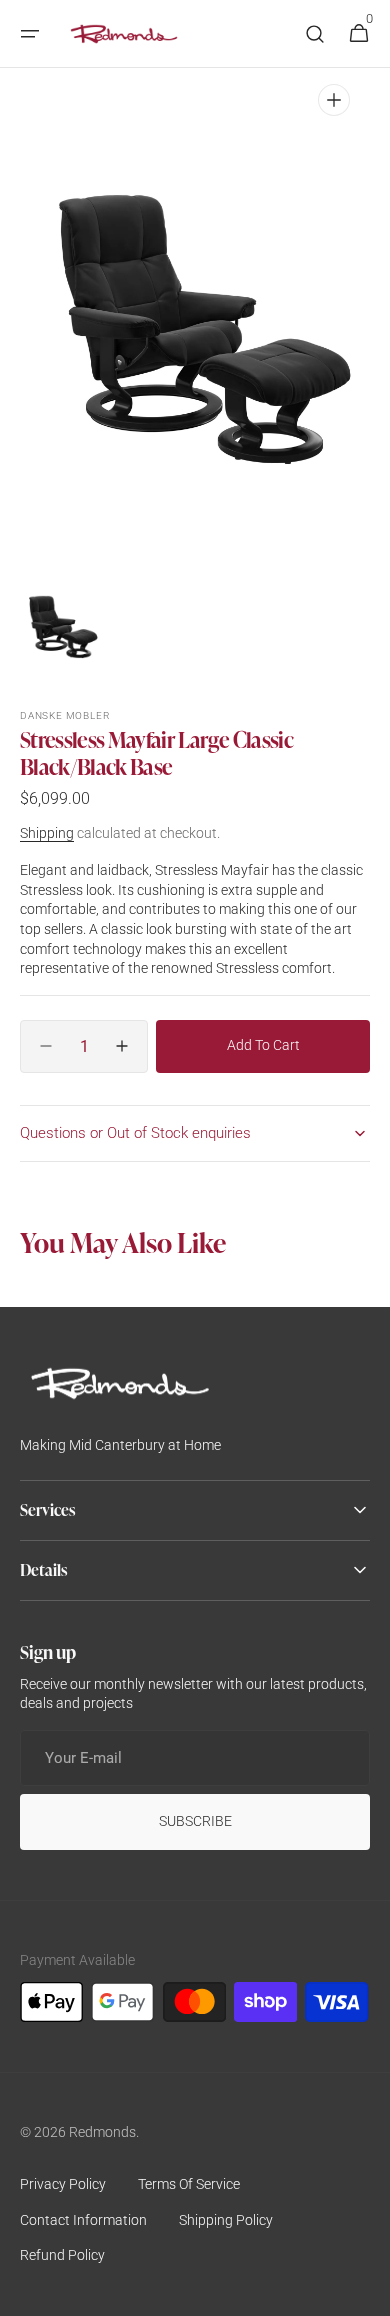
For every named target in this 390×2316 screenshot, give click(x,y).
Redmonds (102, 2132)
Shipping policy (226, 2220)
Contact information (83, 2220)
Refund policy (62, 2255)
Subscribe (195, 1821)
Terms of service (189, 2184)
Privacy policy (63, 2184)
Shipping (47, 833)
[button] (30, 34)
